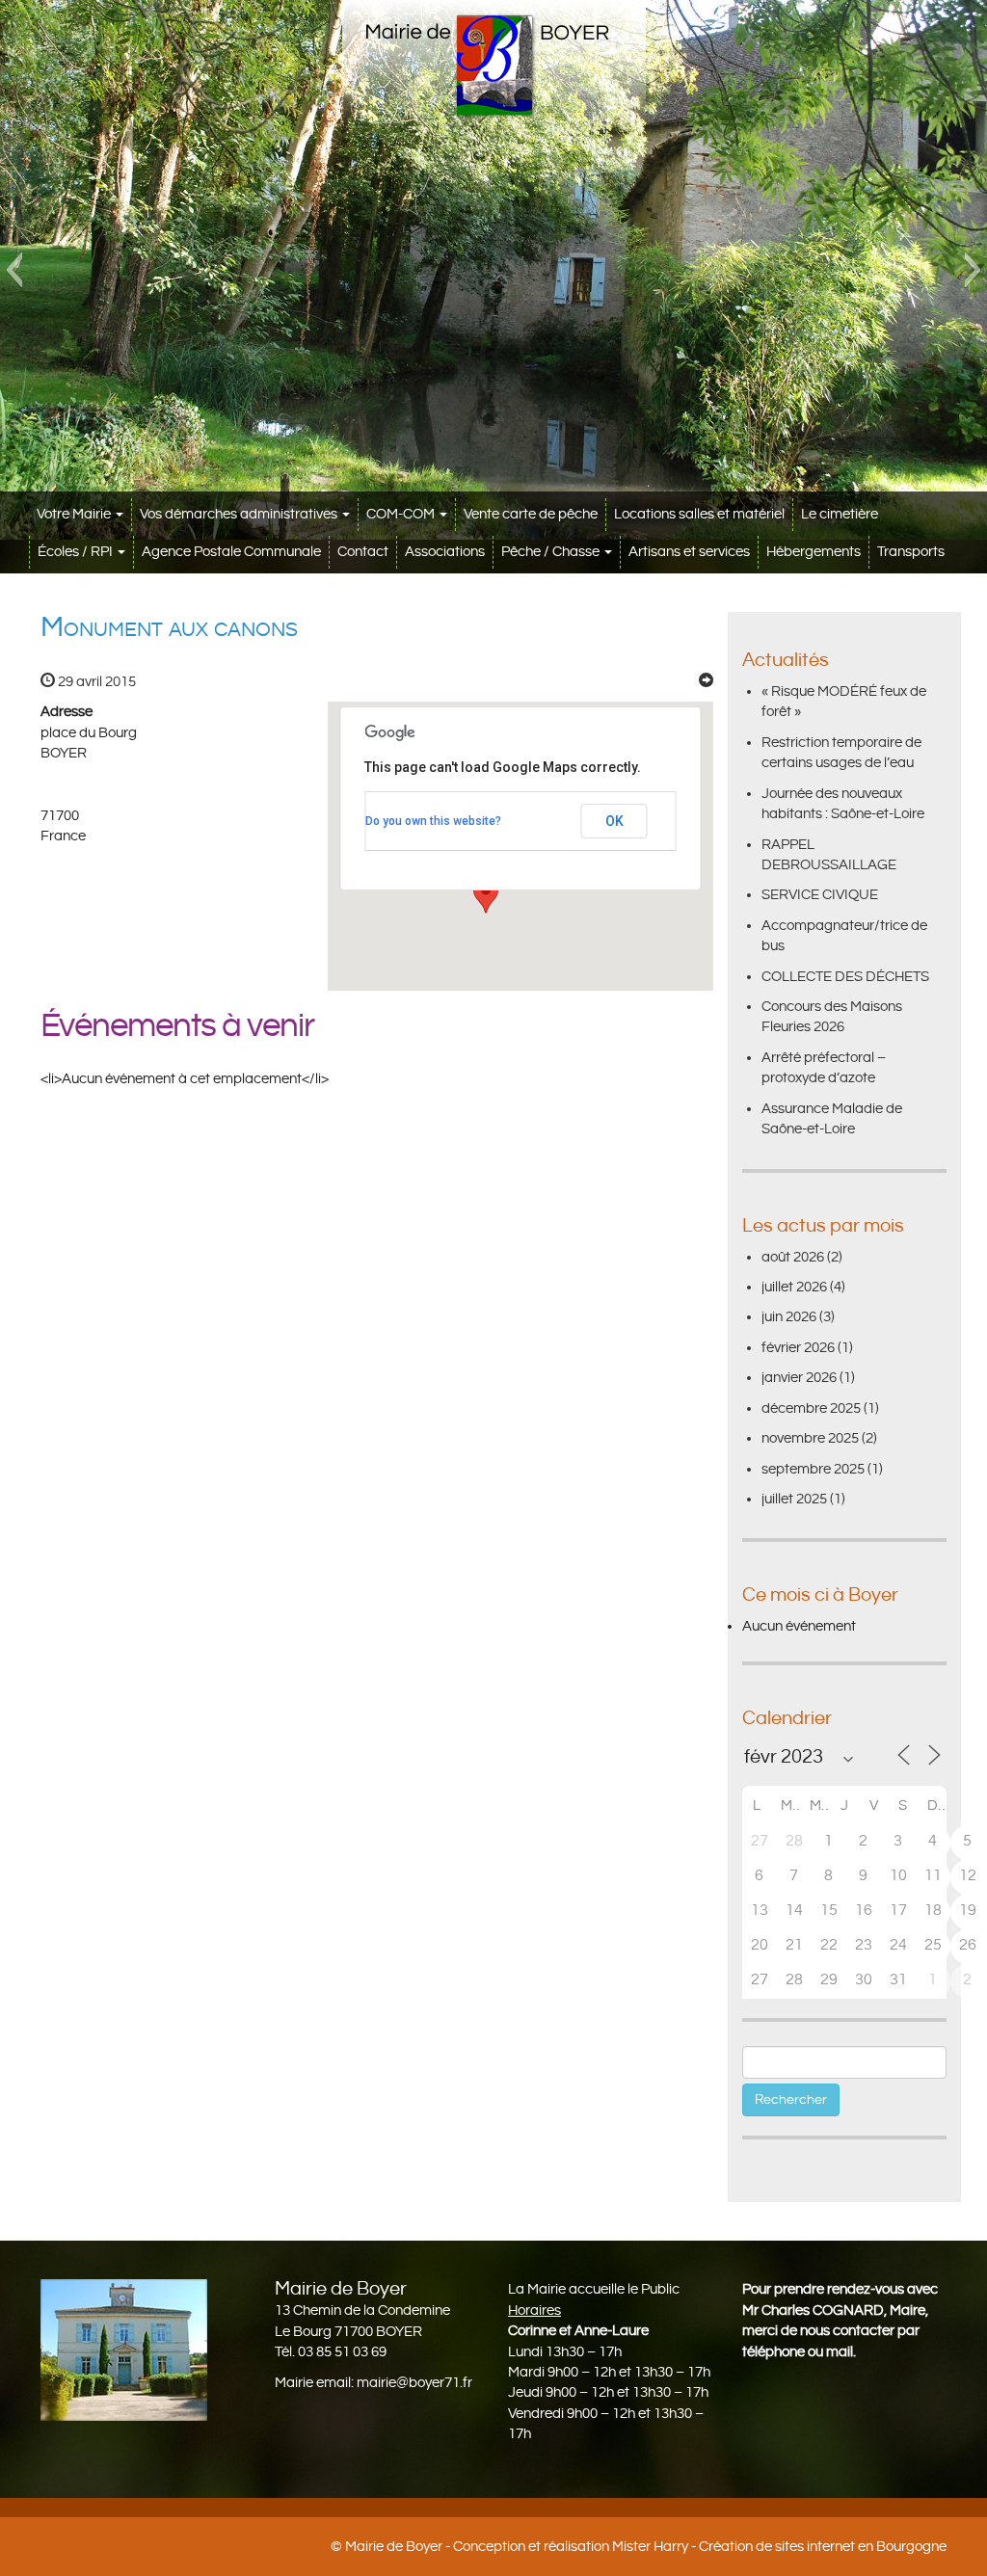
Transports (911, 552)
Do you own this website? (433, 821)
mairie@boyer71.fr (414, 2383)
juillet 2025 (794, 1499)
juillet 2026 (794, 1287)
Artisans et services (689, 552)
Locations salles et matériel (699, 514)
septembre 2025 (813, 1469)
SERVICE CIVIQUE (820, 895)
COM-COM (402, 514)
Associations (445, 552)
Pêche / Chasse (552, 552)
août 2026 (793, 1257)
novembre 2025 (810, 1438)
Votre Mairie (75, 514)
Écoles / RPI (77, 552)
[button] (14, 270)
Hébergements (814, 552)
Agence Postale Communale (231, 552)
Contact (363, 552)
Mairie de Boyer (394, 2547)
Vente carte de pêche (531, 514)
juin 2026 (789, 1317)
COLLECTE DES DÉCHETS (845, 977)
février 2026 (798, 1348)
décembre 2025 (811, 1408)
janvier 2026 (799, 1378)
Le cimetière (840, 514)
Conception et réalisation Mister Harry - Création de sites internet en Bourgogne (700, 2547)
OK (614, 821)
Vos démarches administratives (240, 514)
